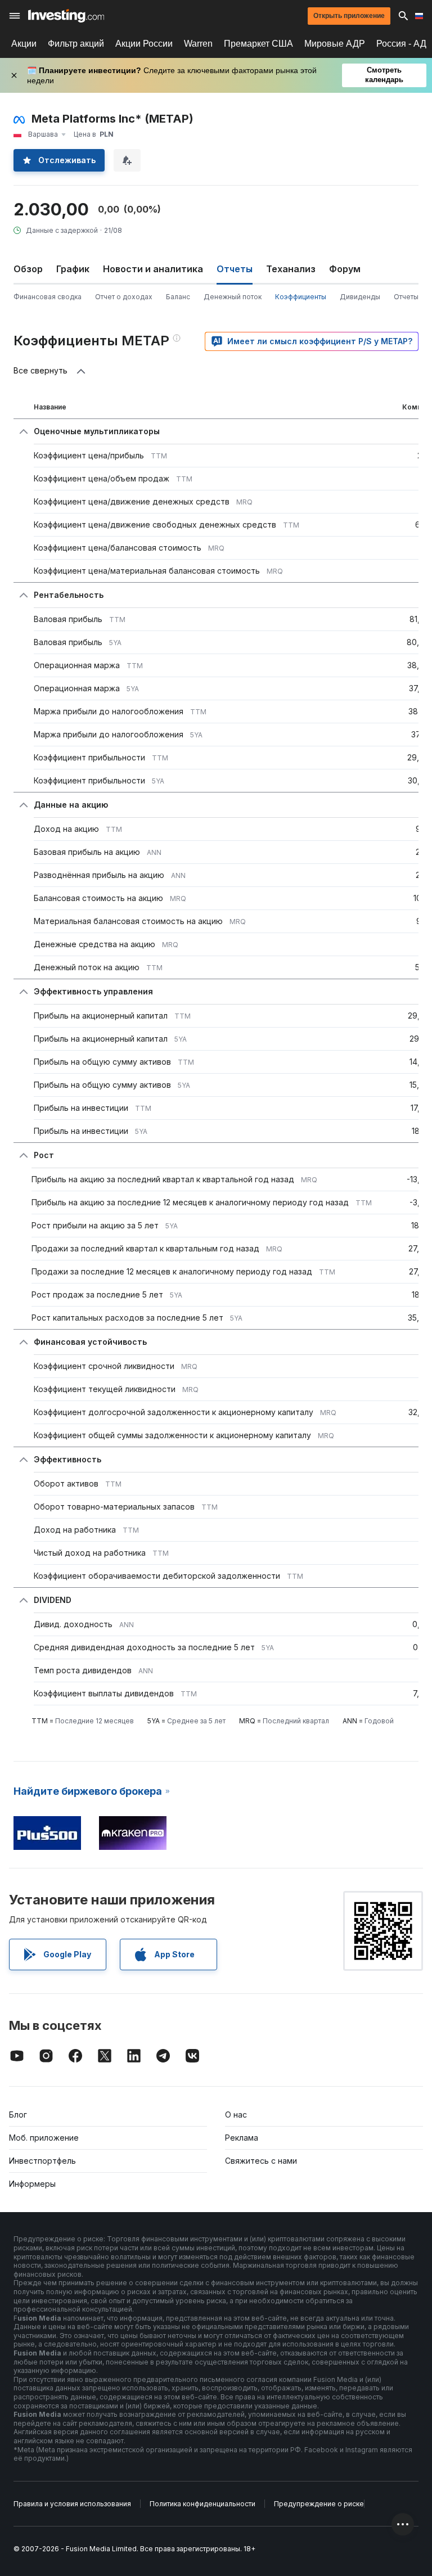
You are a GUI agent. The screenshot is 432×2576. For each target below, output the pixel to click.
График (73, 269)
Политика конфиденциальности (202, 2504)
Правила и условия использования (72, 2504)
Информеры (32, 2184)
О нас (236, 2115)
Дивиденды (360, 297)
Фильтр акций (76, 44)
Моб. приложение (44, 2138)
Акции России (144, 44)
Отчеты (406, 297)
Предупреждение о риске (319, 2504)
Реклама (242, 2138)
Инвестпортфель (42, 2161)
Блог (18, 2115)
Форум (345, 269)
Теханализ (291, 269)
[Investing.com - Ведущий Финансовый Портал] (66, 16)
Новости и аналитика (153, 269)
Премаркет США (258, 44)
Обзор (28, 269)
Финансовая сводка (48, 297)
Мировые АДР (335, 44)
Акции (24, 44)
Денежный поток (233, 297)
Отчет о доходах (124, 297)
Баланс (178, 297)
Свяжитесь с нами (261, 2161)
